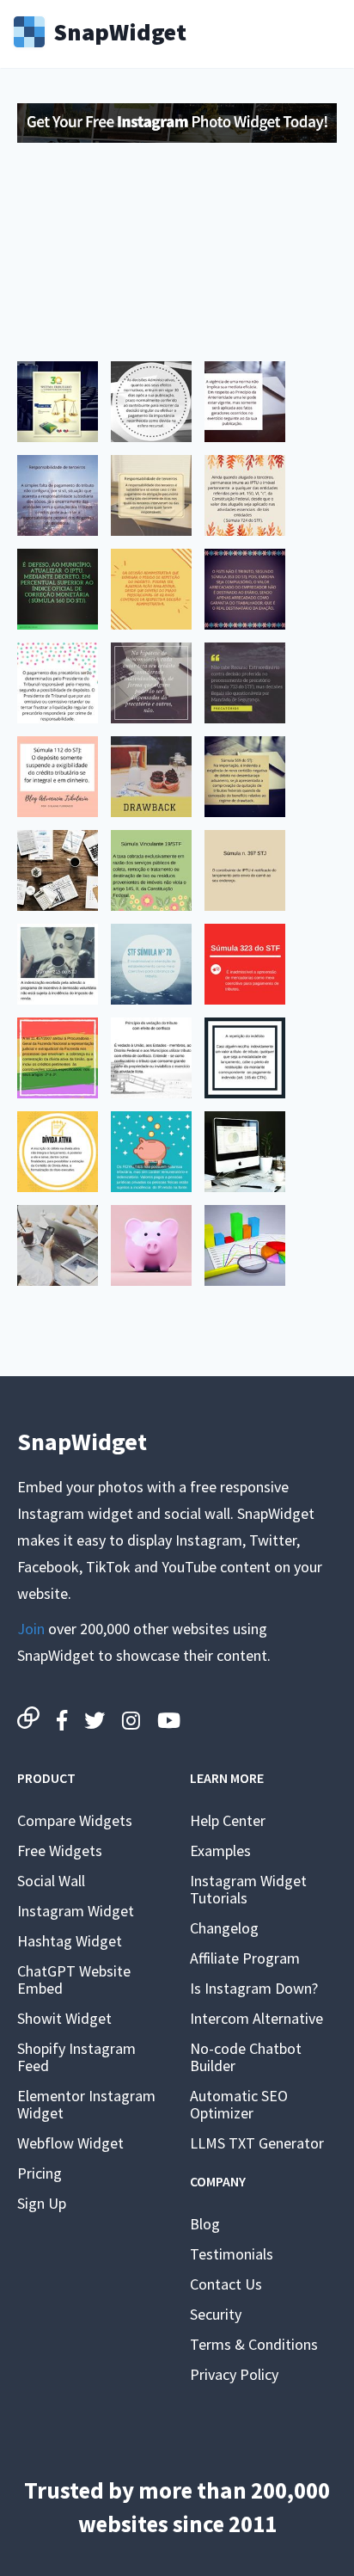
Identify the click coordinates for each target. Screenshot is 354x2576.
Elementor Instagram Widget (86, 2104)
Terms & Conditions (254, 2344)
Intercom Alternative (256, 2018)
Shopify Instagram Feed (76, 2057)
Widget (120, 30)
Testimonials (232, 2254)
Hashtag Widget (70, 1941)
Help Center (228, 1820)
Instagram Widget (76, 1911)
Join (31, 1629)
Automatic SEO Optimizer (239, 2104)
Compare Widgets (75, 1820)
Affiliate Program (245, 1958)
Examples (220, 1851)
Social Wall (51, 1881)
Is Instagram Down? (254, 1988)
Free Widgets (60, 1851)
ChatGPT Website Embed (74, 1980)
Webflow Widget (70, 2143)
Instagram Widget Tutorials (248, 1889)
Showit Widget (64, 2018)
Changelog (224, 1928)
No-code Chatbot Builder (246, 2057)
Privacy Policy (234, 2374)
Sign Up (42, 2203)
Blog (205, 2224)
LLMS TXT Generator (257, 2143)
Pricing (40, 2173)
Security (216, 2314)
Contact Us (226, 2284)
